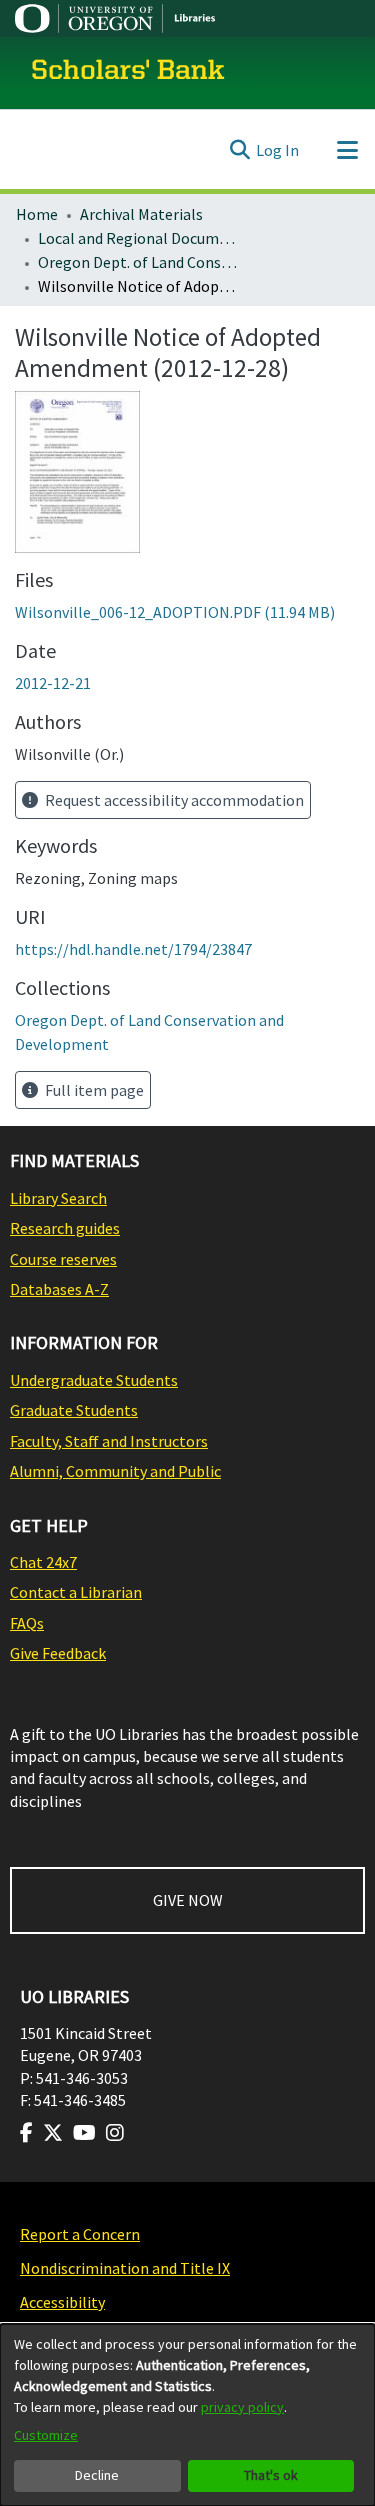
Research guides (65, 1228)
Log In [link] (277, 150)
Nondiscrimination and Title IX (125, 2268)
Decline (97, 2475)
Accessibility (62, 2302)
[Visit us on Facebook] (26, 2133)
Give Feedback (58, 1653)
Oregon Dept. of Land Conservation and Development (138, 262)
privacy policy (242, 2407)
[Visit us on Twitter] (53, 2133)
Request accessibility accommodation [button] (173, 800)
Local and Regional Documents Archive (138, 238)
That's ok (271, 2475)
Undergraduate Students (94, 1380)
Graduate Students (74, 1410)
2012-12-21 (53, 683)
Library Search (58, 1198)
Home (37, 214)
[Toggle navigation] (347, 150)
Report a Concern (80, 2234)
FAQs (27, 1623)
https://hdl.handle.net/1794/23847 (133, 949)
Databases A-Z (59, 1289)
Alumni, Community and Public (115, 1471)
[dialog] (187, 2415)
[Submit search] (239, 150)
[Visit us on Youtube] (84, 2133)
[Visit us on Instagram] (115, 2133)
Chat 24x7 (43, 1562)
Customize (46, 2435)
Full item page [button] (93, 1090)
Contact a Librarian (76, 1592)
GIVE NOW (188, 1900)
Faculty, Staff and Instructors (109, 1441)
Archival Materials (141, 214)
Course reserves (63, 1259)
